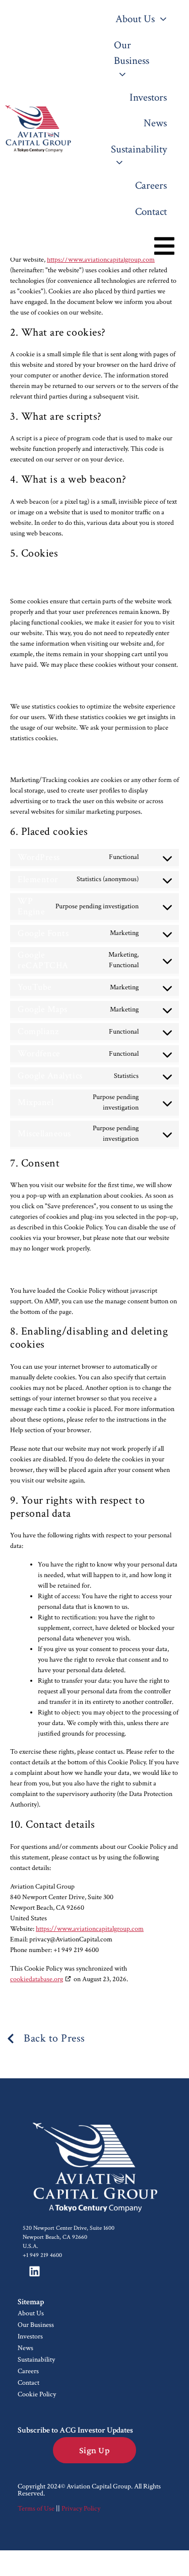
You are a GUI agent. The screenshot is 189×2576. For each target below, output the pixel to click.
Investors (30, 2336)
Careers (28, 2371)
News (25, 2348)
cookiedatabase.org (37, 1979)
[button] (164, 246)
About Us (31, 2313)
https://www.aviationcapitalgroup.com (101, 260)
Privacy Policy (81, 2509)
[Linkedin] (34, 2272)
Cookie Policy (37, 2394)
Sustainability (36, 2360)
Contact (28, 2383)
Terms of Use (36, 2509)
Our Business (36, 2325)
